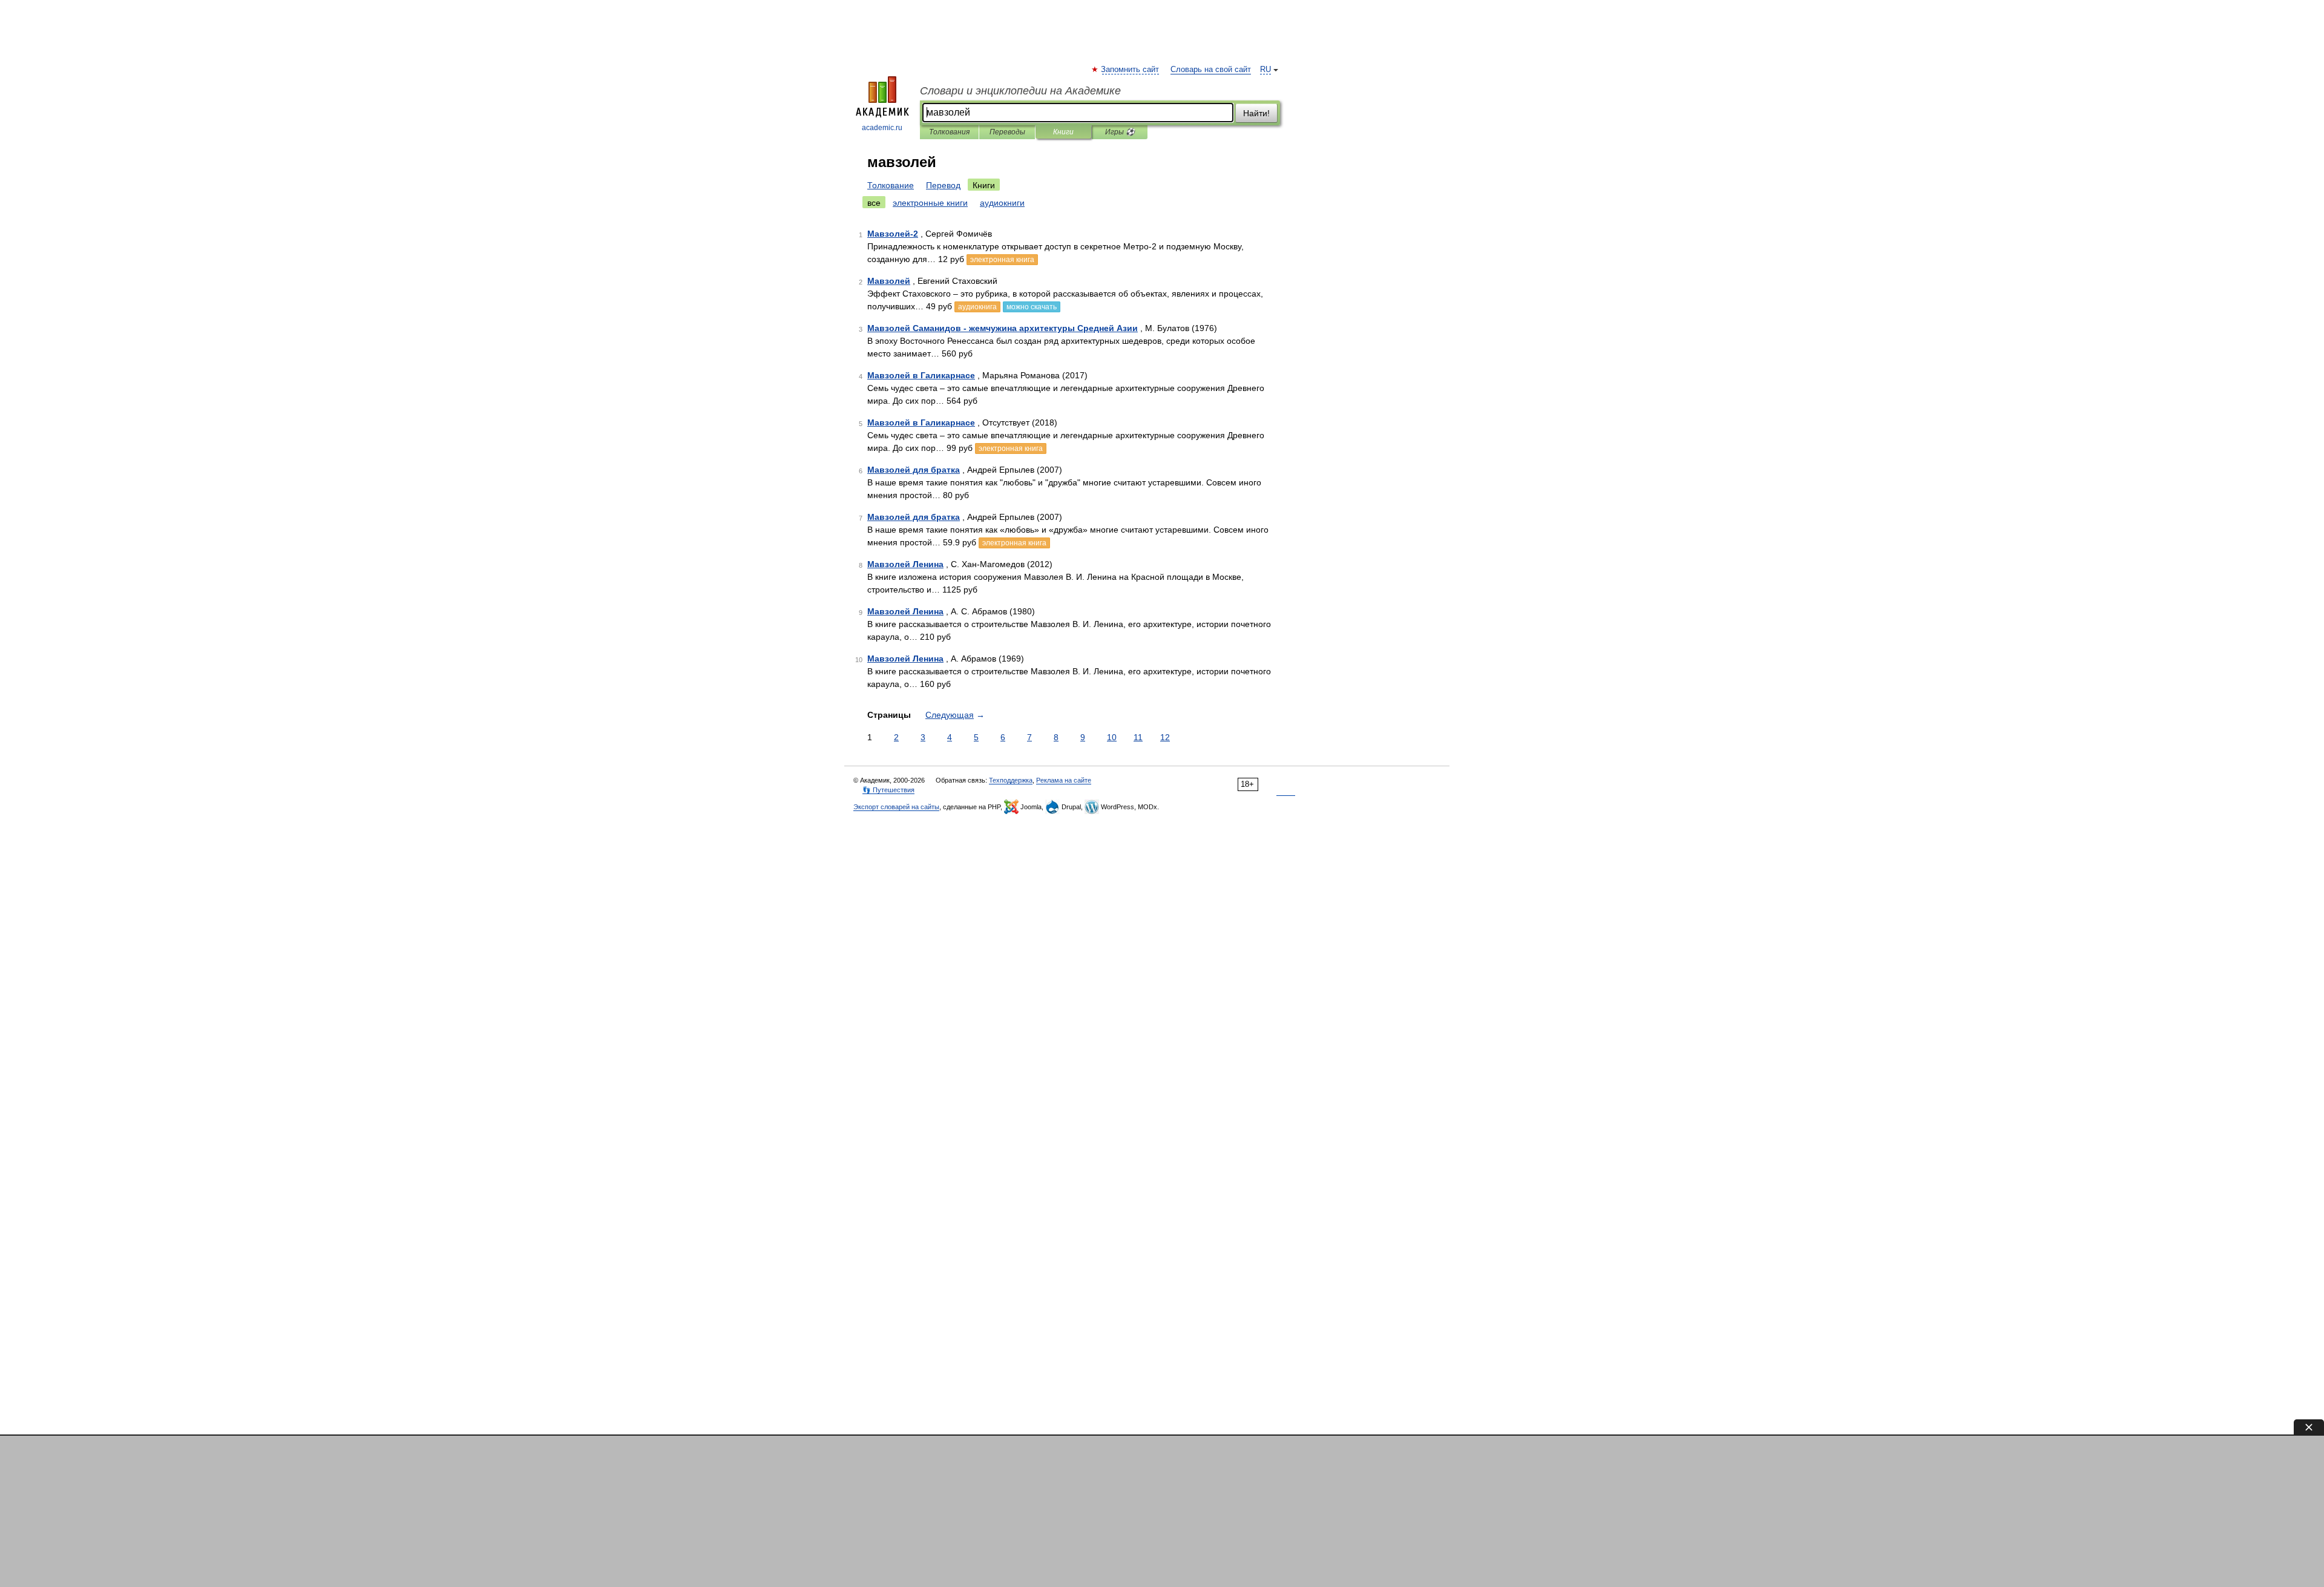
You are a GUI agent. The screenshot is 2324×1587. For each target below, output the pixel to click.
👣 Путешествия (888, 790)
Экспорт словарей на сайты (896, 807)
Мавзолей (889, 281)
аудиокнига (977, 307)
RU (1265, 70)
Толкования (949, 132)
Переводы (1007, 132)
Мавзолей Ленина (905, 564)
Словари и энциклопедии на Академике (1020, 91)
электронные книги (930, 203)
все (874, 203)
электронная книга (1002, 260)
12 (1165, 737)
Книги (1063, 132)
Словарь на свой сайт (1211, 70)
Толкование (891, 185)
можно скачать (1032, 307)
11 (1138, 737)
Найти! (1256, 113)
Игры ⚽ (1120, 132)
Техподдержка (1011, 780)
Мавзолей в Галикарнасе (921, 375)
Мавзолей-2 (893, 234)
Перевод (943, 185)
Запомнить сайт (1131, 70)
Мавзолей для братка (914, 470)
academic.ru (882, 128)
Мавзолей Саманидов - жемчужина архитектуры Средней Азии (1003, 328)
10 (1112, 737)
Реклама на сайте (1064, 780)
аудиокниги (1002, 203)
